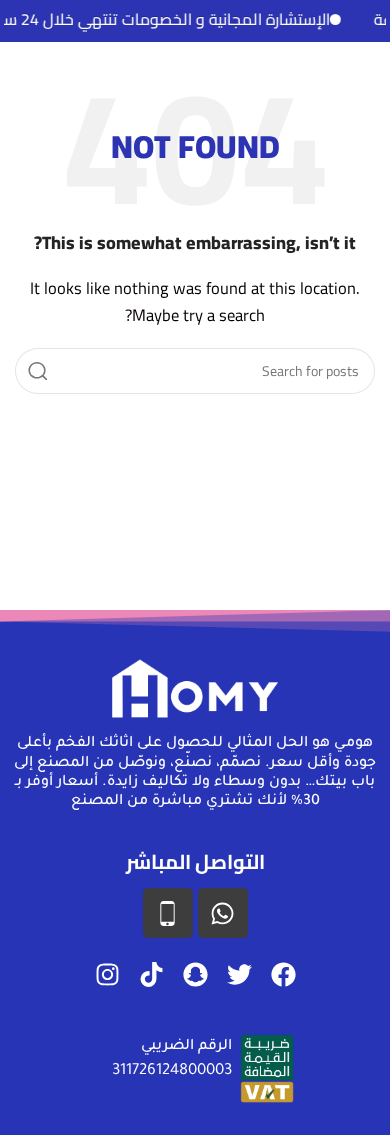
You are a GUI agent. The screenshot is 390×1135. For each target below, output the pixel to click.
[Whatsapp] (223, 913)
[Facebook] (283, 974)
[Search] (38, 371)
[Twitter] (239, 974)
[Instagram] (107, 974)
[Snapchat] (195, 974)
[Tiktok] (151, 974)
